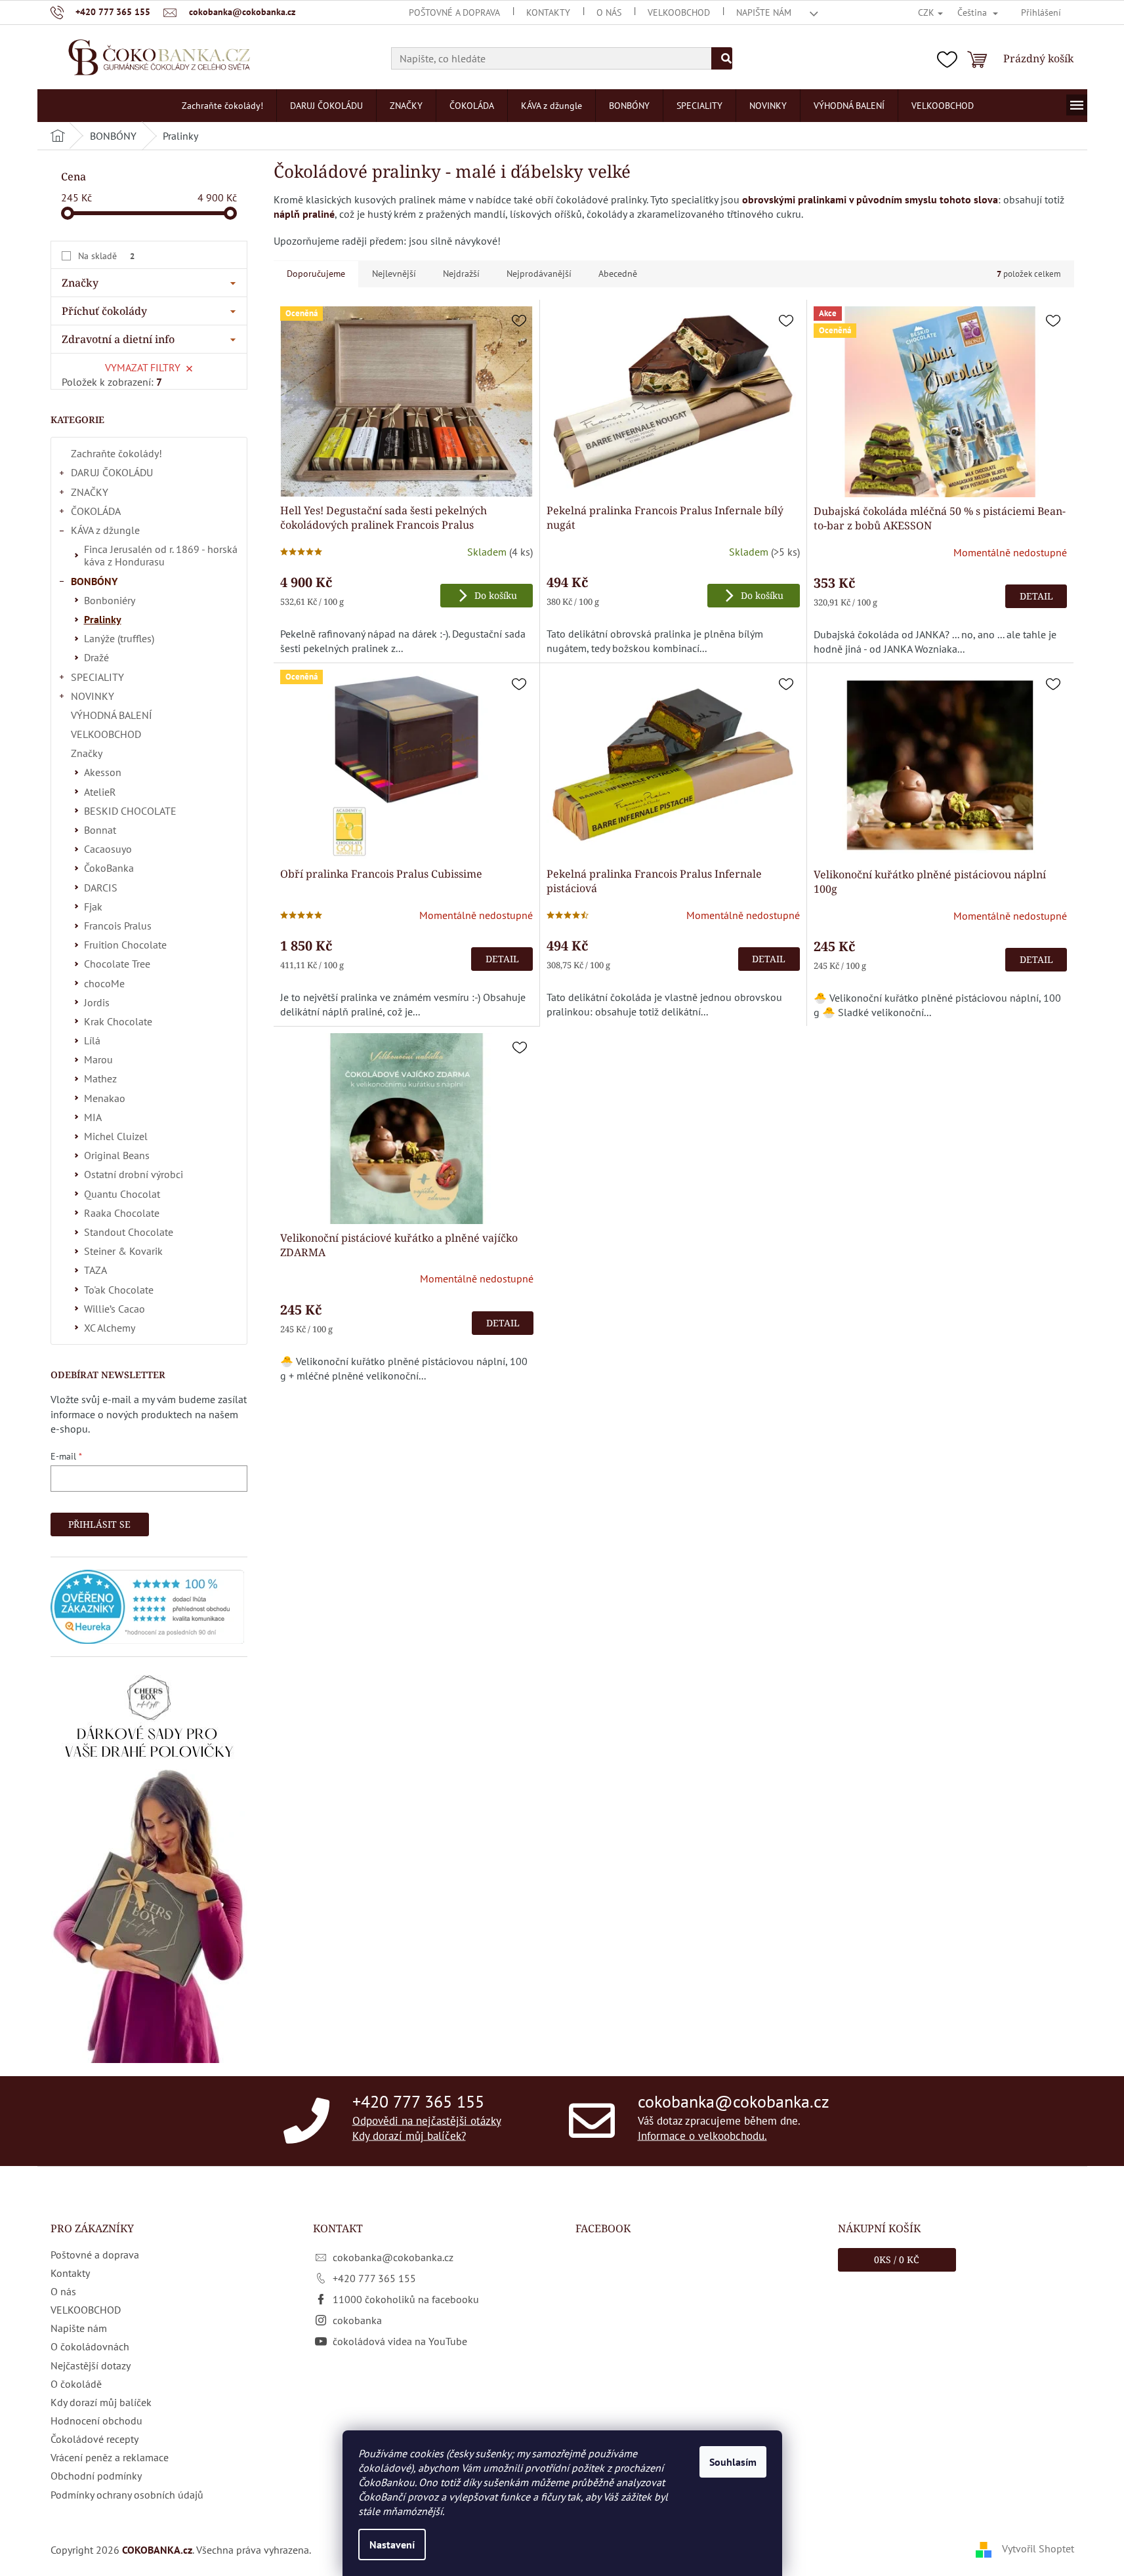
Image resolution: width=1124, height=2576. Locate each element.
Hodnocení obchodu (96, 2421)
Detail (1036, 596)
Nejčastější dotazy (91, 2365)
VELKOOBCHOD (679, 12)
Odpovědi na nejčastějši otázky (427, 2120)
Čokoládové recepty (94, 2439)
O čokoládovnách (90, 2346)
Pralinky (103, 619)
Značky (87, 753)
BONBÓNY (94, 581)
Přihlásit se (99, 1524)
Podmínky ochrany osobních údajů (127, 2495)
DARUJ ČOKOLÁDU (112, 472)
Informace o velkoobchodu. (702, 2136)
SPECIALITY (97, 677)
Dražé (96, 657)
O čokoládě (76, 2384)
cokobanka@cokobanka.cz (734, 2101)
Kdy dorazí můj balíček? (409, 2136)
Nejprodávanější (539, 274)
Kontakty (548, 12)
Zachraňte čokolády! (116, 453)
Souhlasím (733, 2462)
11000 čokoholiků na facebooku (406, 2299)
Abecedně (618, 274)
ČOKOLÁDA (96, 511)
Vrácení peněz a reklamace (110, 2457)
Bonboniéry (110, 600)
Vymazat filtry (143, 367)
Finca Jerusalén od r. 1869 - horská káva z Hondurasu (161, 555)
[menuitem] (222, 106)
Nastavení (392, 2545)
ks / (897, 2259)
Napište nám (764, 12)
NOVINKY (93, 696)
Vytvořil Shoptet (1038, 2548)
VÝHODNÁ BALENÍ (112, 715)
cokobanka (357, 2320)
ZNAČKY (90, 492)
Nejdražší (461, 274)
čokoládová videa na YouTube (400, 2341)
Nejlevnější (394, 274)
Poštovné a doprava (454, 12)
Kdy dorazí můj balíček (101, 2402)
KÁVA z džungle (105, 530)
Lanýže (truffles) (119, 638)
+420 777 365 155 (418, 2101)
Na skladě (106, 256)
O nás (609, 12)
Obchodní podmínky (96, 2476)
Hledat (722, 58)
